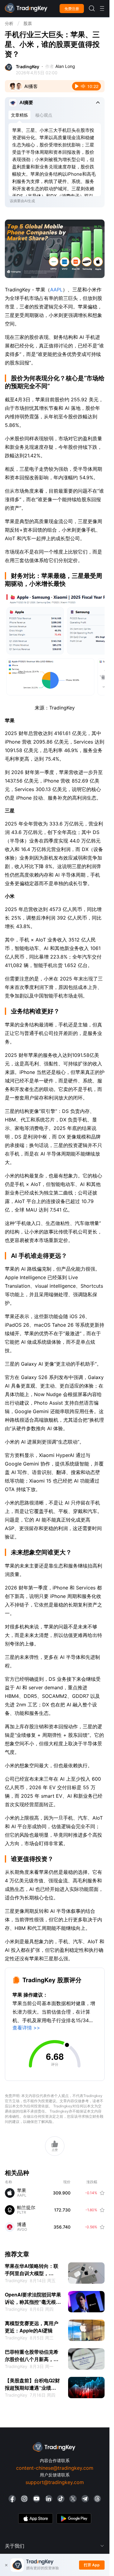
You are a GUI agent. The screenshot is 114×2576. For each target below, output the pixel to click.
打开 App (92, 2565)
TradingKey (28, 67)
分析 (9, 23)
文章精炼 (19, 115)
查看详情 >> (26, 2028)
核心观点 (44, 115)
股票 (28, 23)
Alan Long (65, 66)
